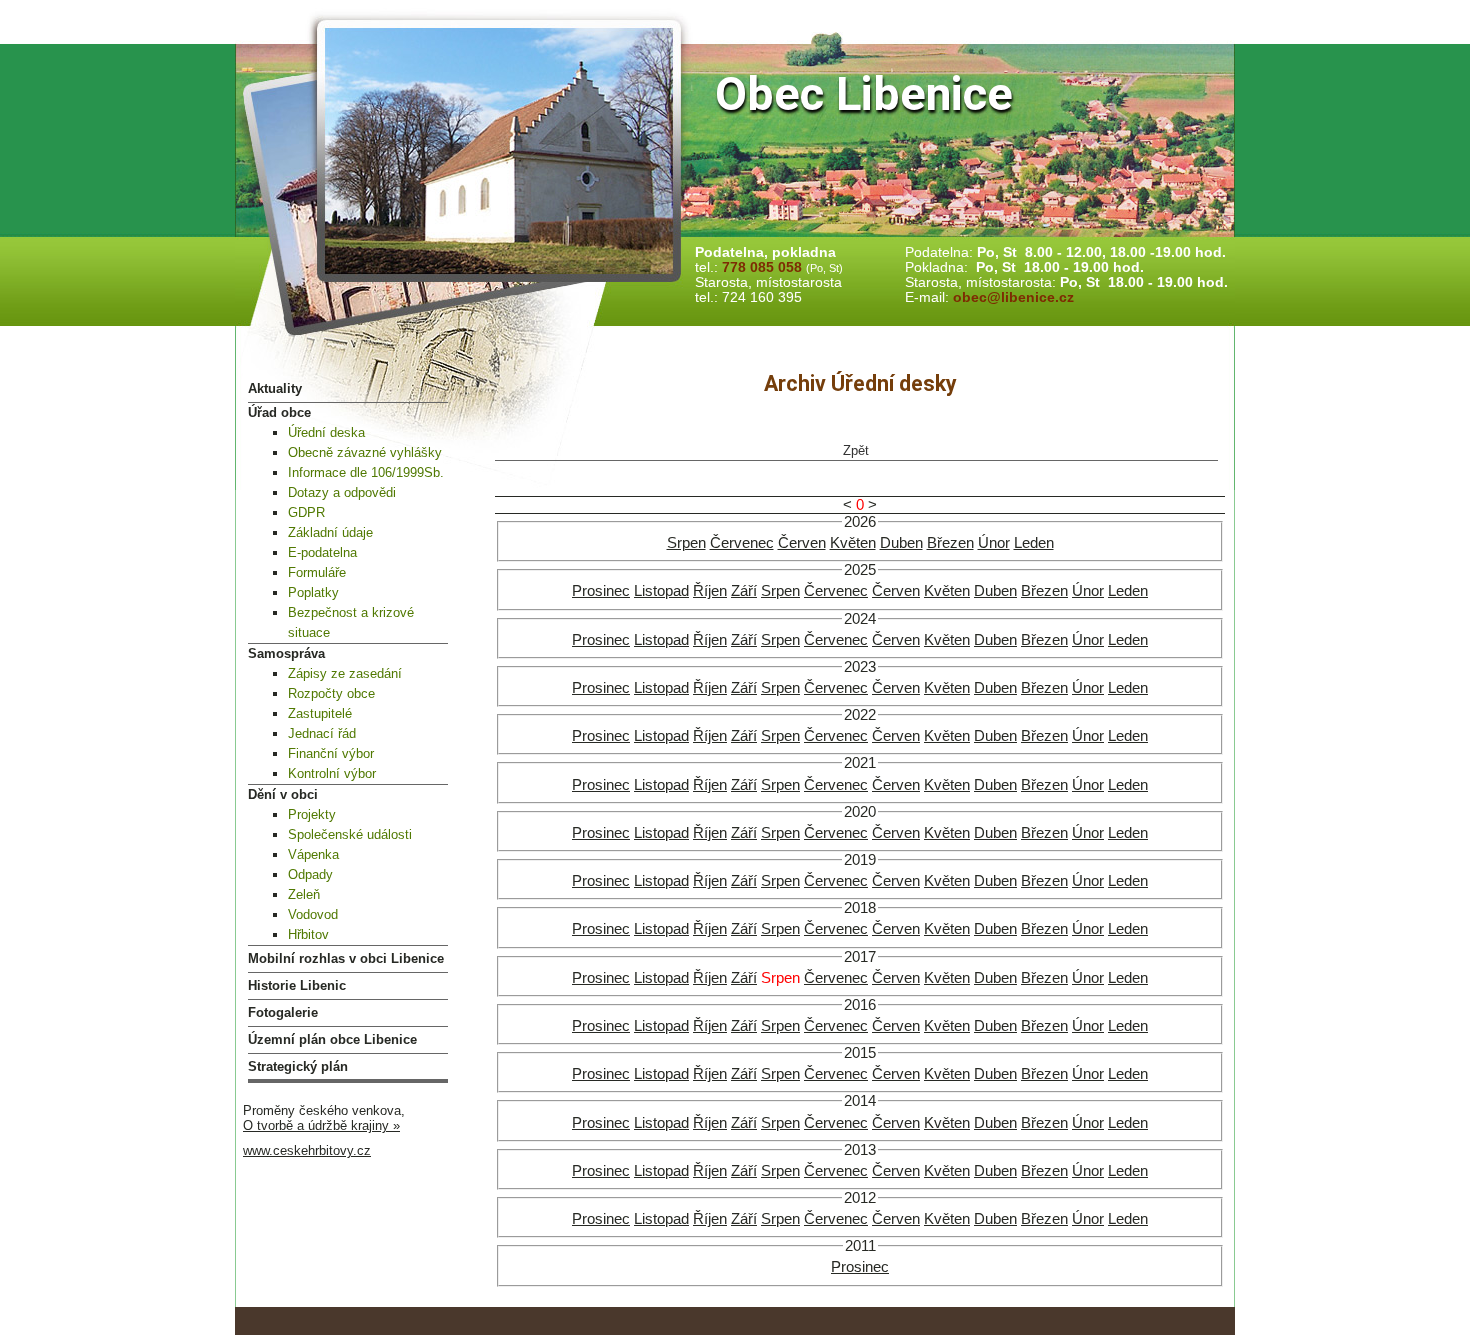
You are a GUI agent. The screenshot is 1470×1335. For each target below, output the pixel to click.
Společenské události (350, 834)
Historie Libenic (297, 985)
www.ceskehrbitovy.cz (307, 1150)
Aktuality (275, 388)
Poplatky (313, 592)
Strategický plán (298, 1066)
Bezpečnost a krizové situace (351, 622)
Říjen (710, 591)
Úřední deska (326, 432)
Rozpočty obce (331, 693)
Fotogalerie (283, 1012)
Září (744, 591)
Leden (1034, 543)
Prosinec (601, 591)
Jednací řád (322, 733)
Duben (901, 543)
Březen (950, 543)
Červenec (742, 543)
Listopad (661, 591)
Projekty (312, 814)
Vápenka (313, 854)
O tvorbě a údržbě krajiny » (321, 1125)
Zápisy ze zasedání (345, 673)
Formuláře (317, 572)
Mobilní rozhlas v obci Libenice (346, 958)
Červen (802, 543)
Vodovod (313, 914)
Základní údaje (330, 532)
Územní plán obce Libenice (332, 1039)
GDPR (306, 512)
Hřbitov (308, 934)
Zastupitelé (320, 713)
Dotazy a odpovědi (342, 492)
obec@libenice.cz (1013, 297)
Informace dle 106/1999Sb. (366, 472)
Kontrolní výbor (332, 773)
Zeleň (304, 894)
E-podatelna (322, 552)
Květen (853, 543)
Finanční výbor (331, 753)
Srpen (686, 543)
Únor (994, 543)
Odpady (310, 874)
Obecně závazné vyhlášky (365, 452)
